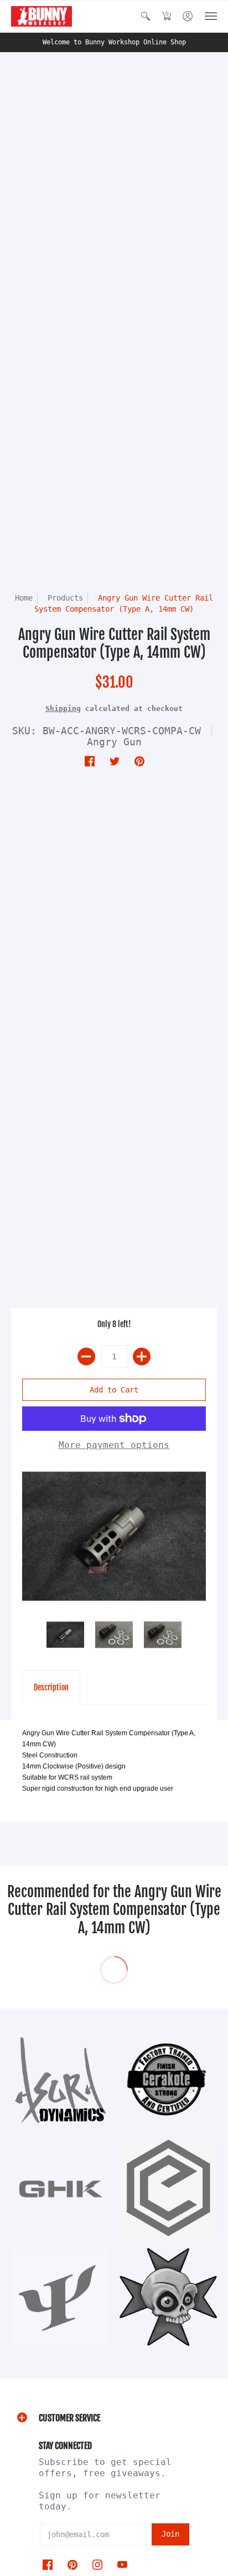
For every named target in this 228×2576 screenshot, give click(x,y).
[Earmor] (168, 2188)
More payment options (114, 1445)
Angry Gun (114, 742)
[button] (146, 16)
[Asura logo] (60, 2080)
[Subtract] (86, 1356)
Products (65, 598)
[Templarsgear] (168, 2297)
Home (24, 598)
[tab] (51, 1688)
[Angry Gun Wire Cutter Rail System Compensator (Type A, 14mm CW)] (114, 1536)
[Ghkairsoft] (60, 2188)
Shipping (63, 708)
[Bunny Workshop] (42, 16)
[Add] (142, 1356)
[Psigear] (60, 2297)
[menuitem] (146, 16)
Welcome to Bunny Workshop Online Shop (114, 42)
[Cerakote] (168, 2080)
